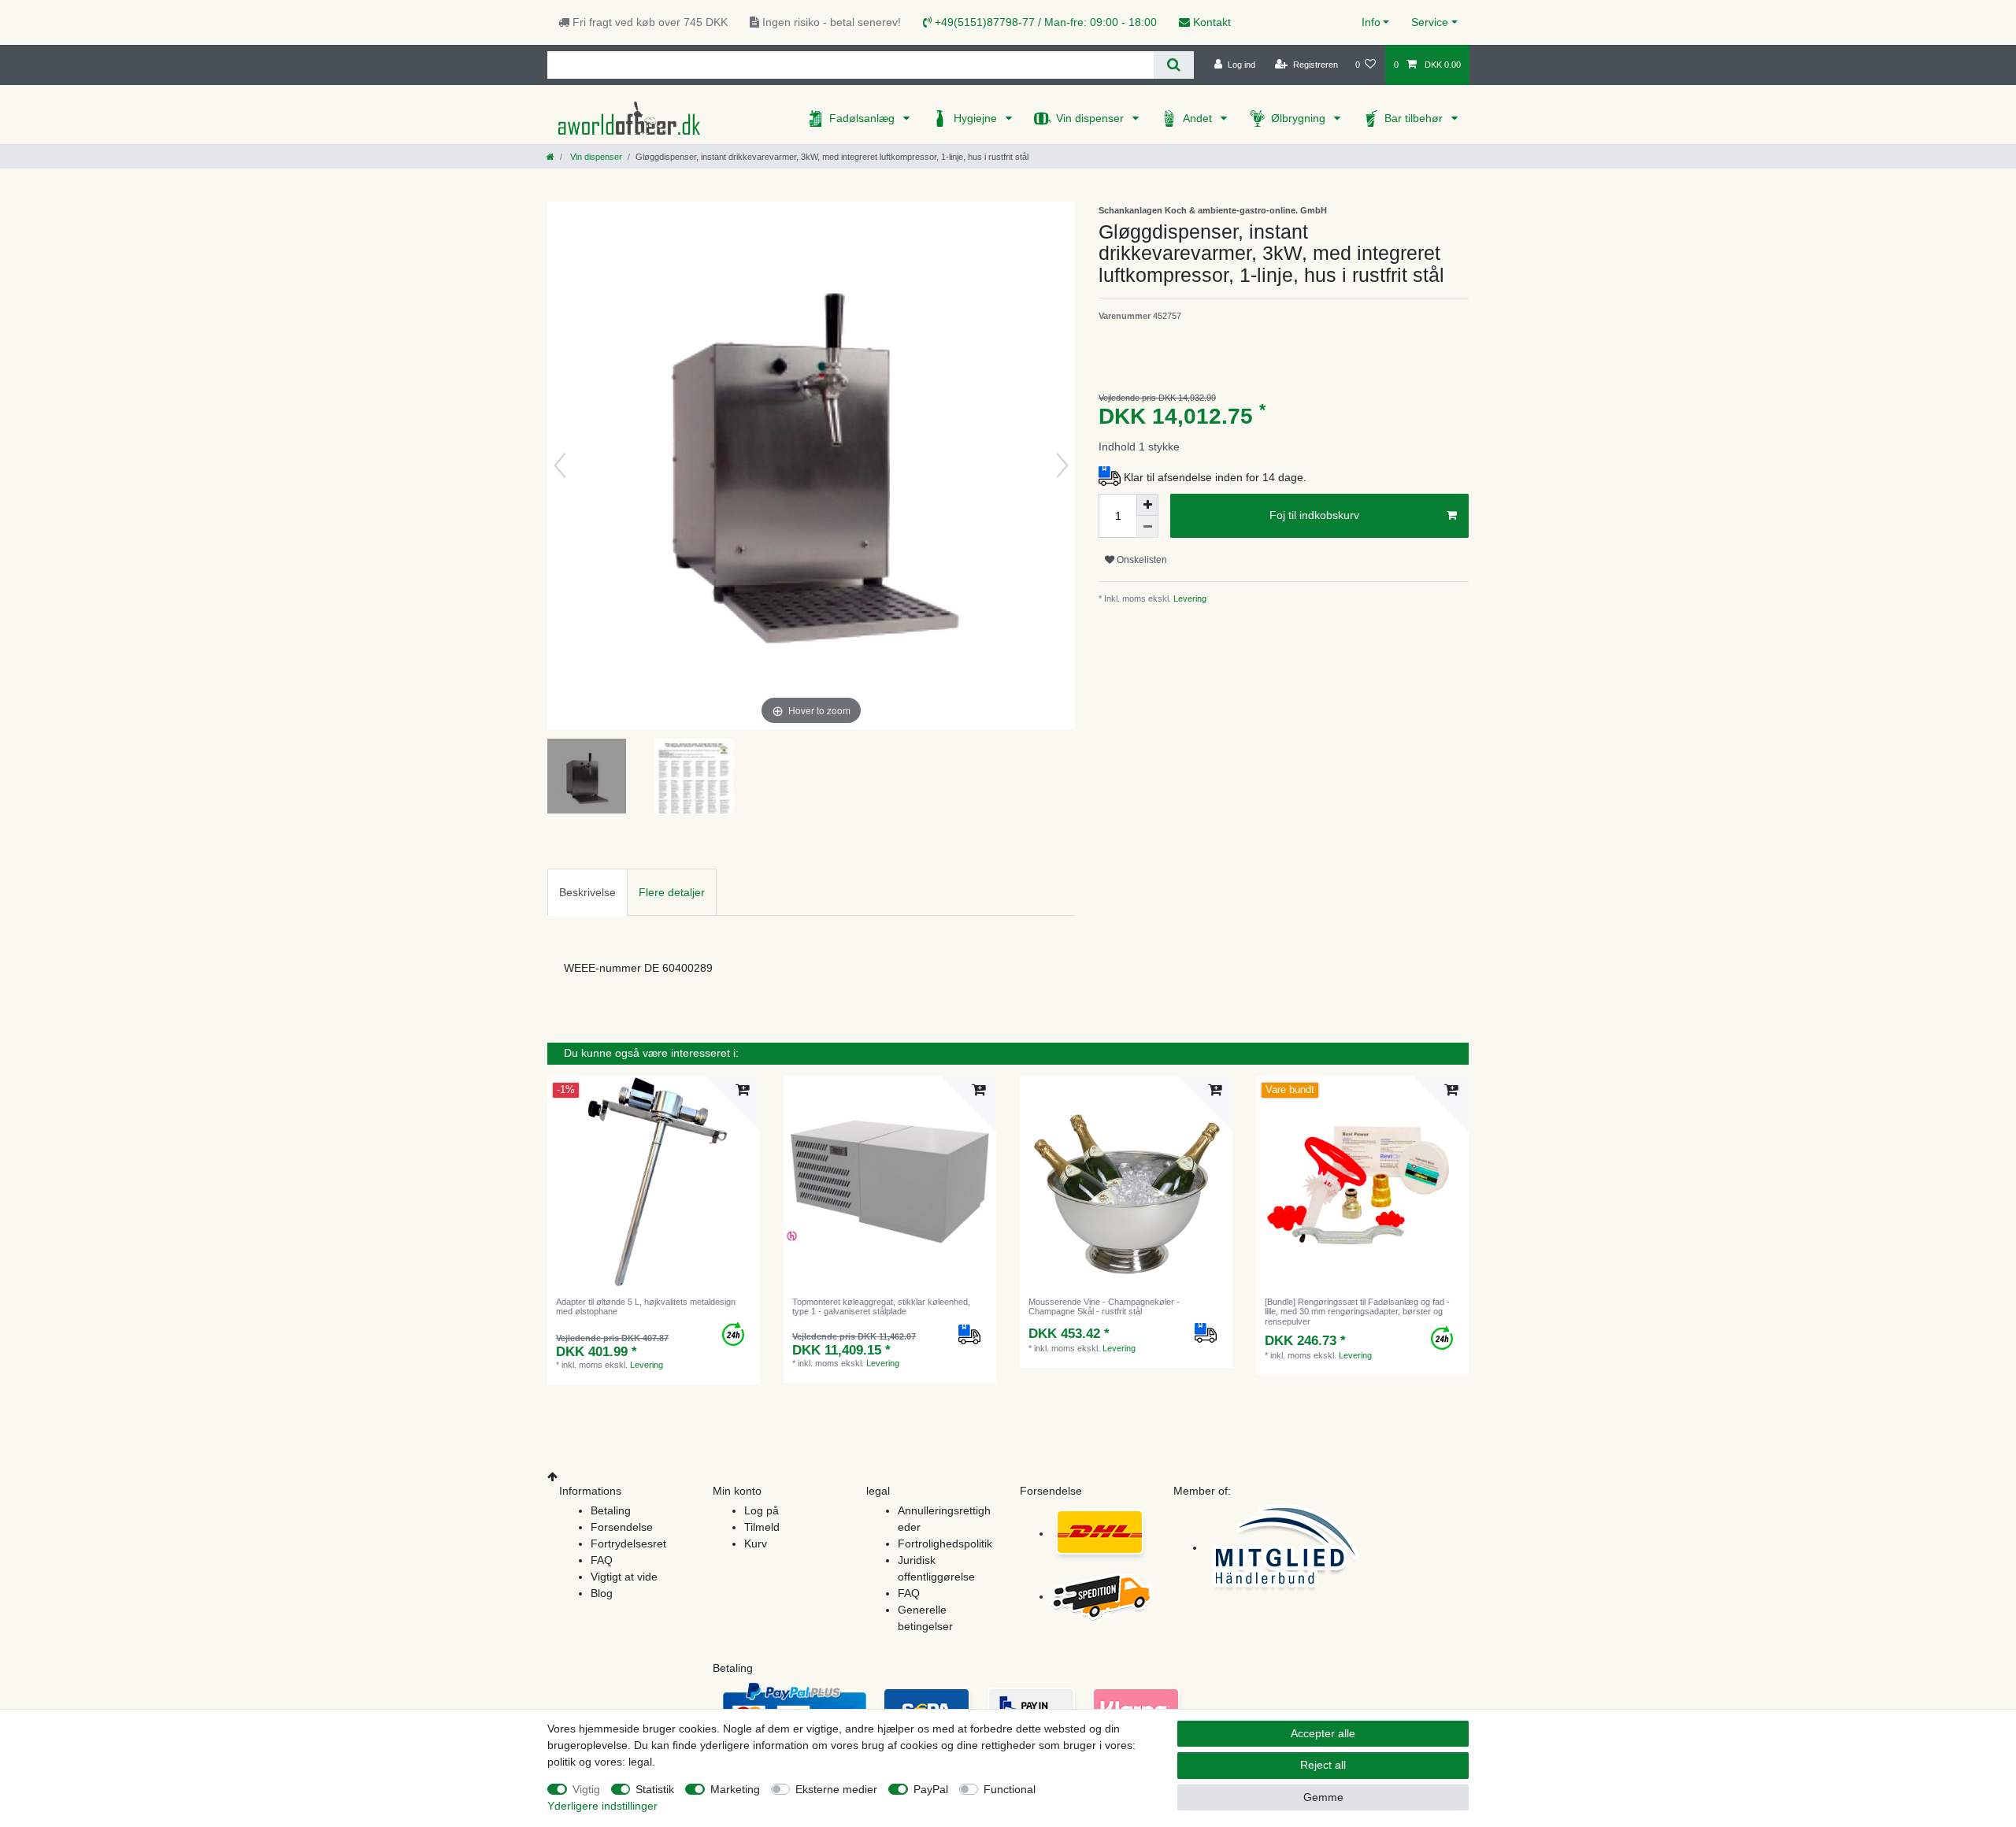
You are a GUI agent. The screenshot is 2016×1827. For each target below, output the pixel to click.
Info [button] (1371, 22)
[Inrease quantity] (1147, 505)
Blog (602, 1593)
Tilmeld (762, 1527)
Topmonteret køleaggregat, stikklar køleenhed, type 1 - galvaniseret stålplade (881, 1306)
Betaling (611, 1510)
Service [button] (1430, 22)
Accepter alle (1323, 1733)
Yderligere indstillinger (602, 1806)
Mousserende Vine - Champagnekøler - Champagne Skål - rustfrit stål (1104, 1306)
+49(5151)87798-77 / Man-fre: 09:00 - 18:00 (1044, 22)
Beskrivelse (587, 892)
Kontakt (1210, 22)
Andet (1199, 118)
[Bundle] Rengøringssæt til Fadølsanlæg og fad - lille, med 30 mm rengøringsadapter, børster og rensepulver (1357, 1312)
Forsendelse (622, 1527)
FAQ (602, 1560)
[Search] (1174, 65)
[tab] (587, 892)
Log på (762, 1510)
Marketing (735, 1789)
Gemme (1323, 1797)
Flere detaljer (672, 892)
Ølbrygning (1300, 118)
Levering (1189, 598)
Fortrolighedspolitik (945, 1543)
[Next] (1062, 465)
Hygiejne (977, 118)
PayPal (931, 1789)
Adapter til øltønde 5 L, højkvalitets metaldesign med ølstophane (646, 1306)
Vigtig (586, 1789)
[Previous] (560, 465)
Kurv (756, 1543)
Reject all (1323, 1765)
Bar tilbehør (1415, 118)
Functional (1010, 1789)
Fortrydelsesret (628, 1543)
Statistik (655, 1789)
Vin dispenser (1091, 118)
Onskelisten (1141, 560)
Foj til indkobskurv (1314, 515)
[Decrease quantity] (1147, 527)
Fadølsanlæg (863, 118)
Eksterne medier (836, 1789)
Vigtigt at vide (624, 1577)
